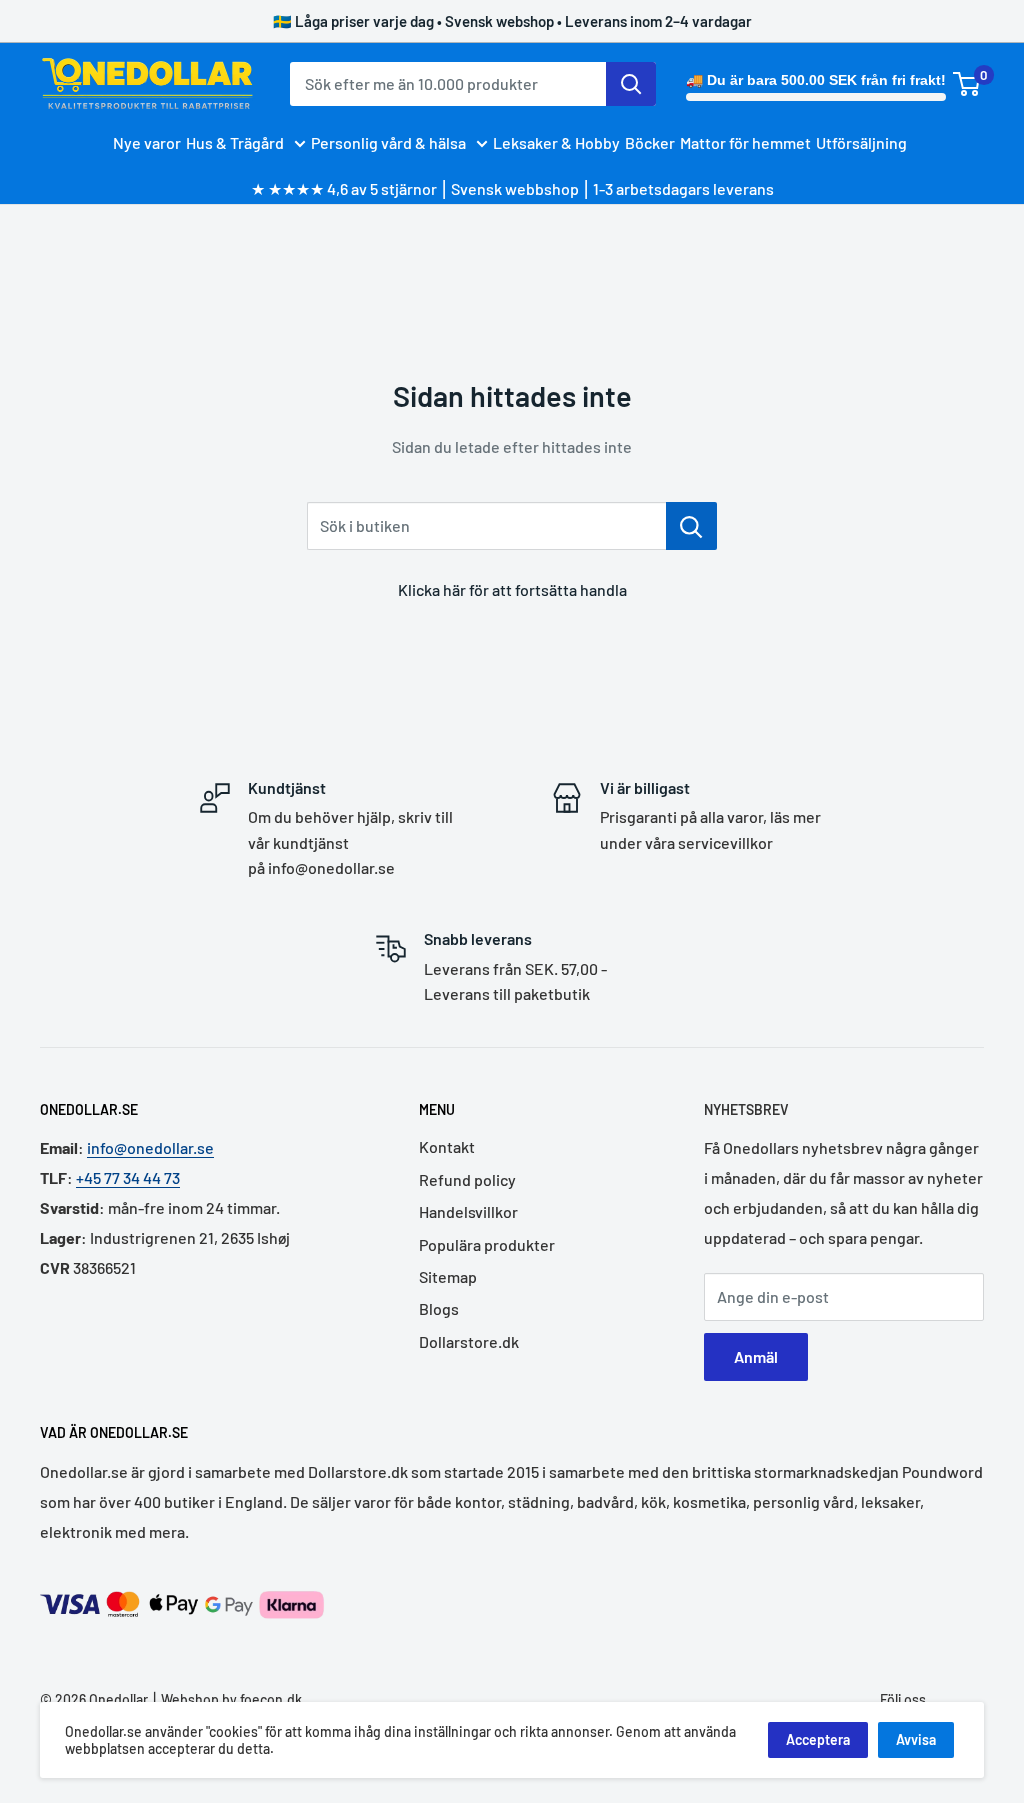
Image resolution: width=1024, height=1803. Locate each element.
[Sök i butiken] (691, 526)
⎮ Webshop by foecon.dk (225, 1699)
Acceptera (818, 1739)
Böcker (650, 142)
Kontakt (447, 1146)
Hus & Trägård (235, 142)
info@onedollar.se (150, 1147)
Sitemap (448, 1276)
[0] (967, 84)
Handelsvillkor (468, 1211)
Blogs (439, 1308)
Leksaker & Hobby (556, 142)
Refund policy (467, 1179)
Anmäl (756, 1356)
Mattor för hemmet (745, 142)
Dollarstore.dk (469, 1341)
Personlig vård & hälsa (388, 142)
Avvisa (916, 1739)
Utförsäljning (861, 142)
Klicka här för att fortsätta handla (512, 589)
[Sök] (631, 84)
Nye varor (147, 142)
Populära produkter (487, 1244)
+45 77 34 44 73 (128, 1177)
